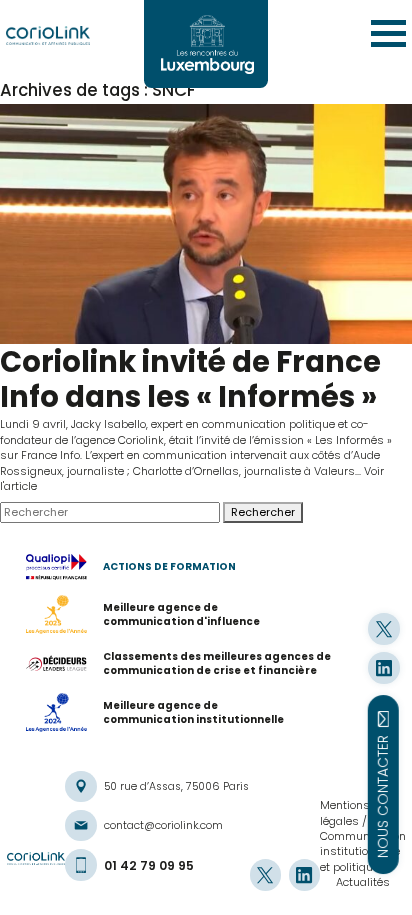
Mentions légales (345, 812)
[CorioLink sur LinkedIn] (383, 667)
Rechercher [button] (263, 512)
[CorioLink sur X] (383, 628)
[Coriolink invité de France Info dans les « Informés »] (206, 224)
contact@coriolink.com (163, 825)
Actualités (363, 882)
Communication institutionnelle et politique (363, 851)
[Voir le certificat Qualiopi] (64, 567)
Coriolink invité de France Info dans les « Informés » (190, 379)
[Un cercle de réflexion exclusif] (206, 44)
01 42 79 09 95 (149, 865)
